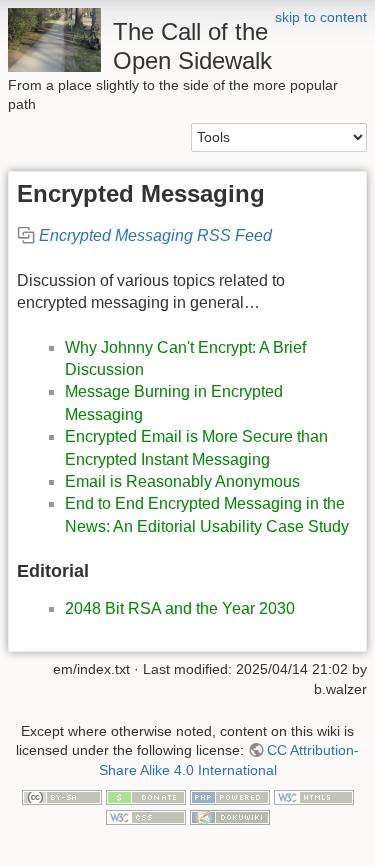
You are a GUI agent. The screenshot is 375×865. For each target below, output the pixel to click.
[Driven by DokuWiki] (230, 816)
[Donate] (146, 796)
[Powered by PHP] (230, 796)
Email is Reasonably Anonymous (182, 481)
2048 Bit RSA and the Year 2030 (180, 608)
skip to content (321, 17)
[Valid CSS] (146, 816)
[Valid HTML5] (314, 796)
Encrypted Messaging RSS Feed (155, 235)
